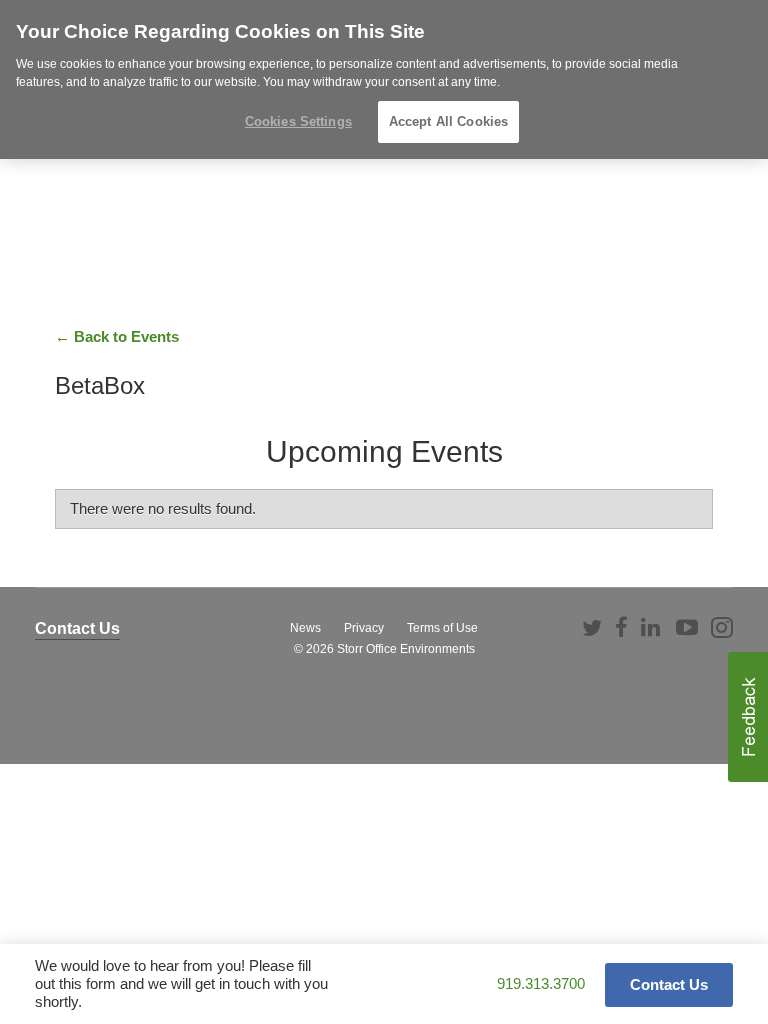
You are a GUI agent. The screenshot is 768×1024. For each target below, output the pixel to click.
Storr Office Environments (406, 649)
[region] (384, 79)
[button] (748, 717)
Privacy (364, 628)
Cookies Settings (298, 121)
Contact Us (77, 628)
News (305, 628)
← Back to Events (117, 336)
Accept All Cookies (448, 121)
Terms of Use (442, 628)
